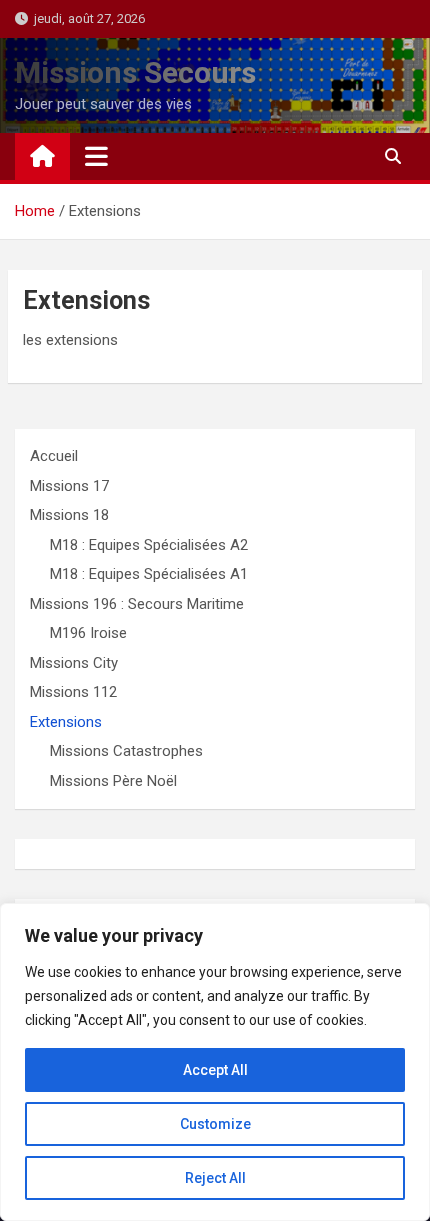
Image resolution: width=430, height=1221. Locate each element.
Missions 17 (69, 486)
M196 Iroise (88, 633)
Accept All (215, 1070)
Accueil (54, 456)
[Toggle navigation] (96, 156)
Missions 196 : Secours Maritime (137, 604)
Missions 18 (69, 515)
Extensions (66, 722)
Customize (215, 1124)
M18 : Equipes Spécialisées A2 (149, 545)
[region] (215, 1062)
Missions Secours (135, 72)
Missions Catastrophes (126, 751)
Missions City (74, 663)
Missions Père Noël (113, 781)
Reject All (215, 1178)
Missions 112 (73, 692)
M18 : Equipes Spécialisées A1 (149, 574)
